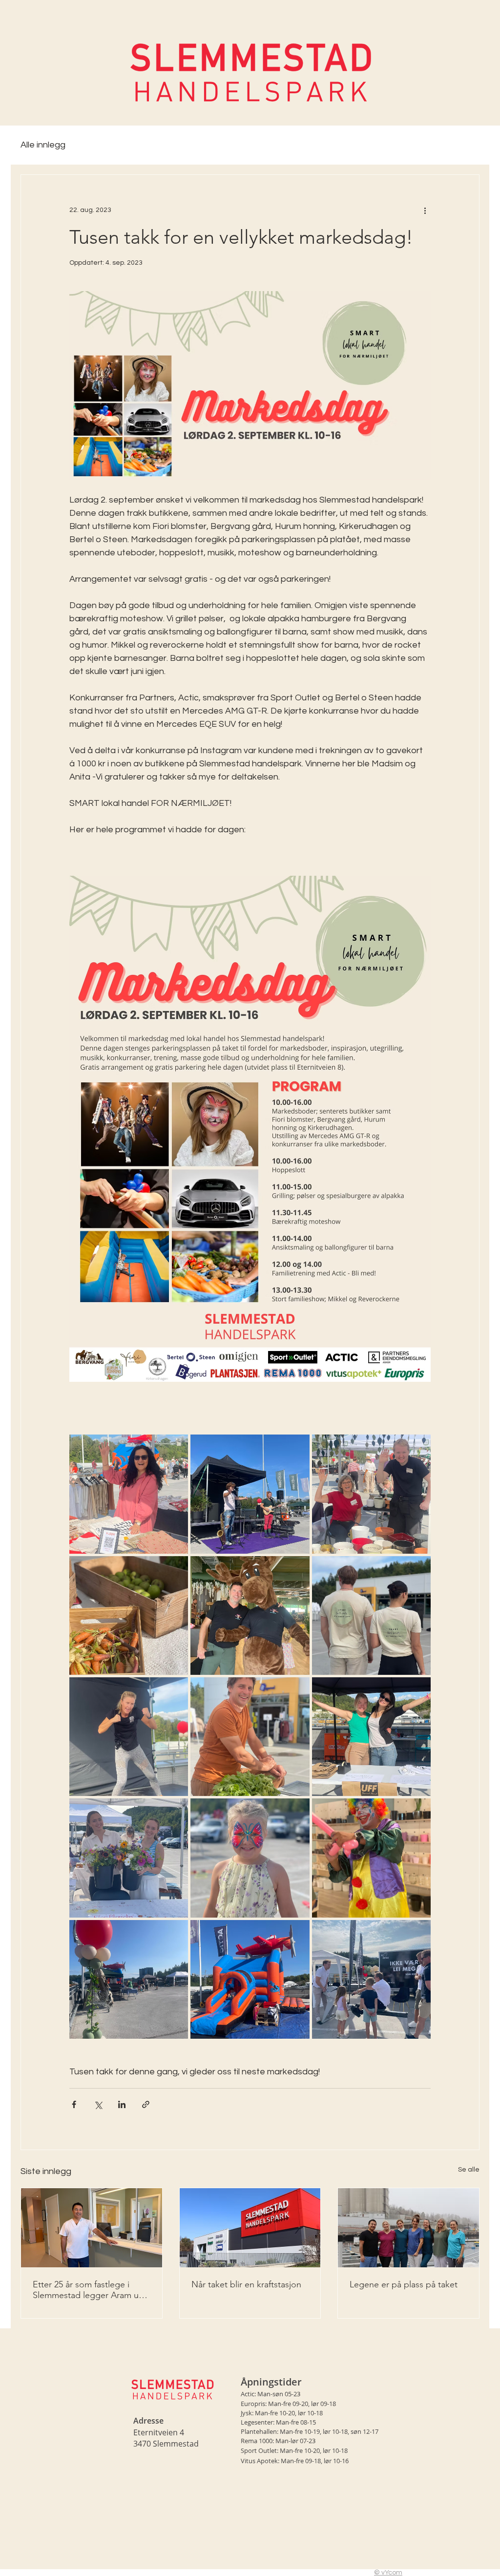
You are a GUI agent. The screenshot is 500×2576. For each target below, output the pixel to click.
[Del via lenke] (146, 2104)
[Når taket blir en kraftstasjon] (250, 2228)
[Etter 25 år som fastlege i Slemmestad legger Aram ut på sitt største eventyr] (92, 2228)
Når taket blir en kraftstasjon (246, 2284)
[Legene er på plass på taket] (408, 2228)
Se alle (469, 2170)
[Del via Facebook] (74, 2104)
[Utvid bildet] (129, 1494)
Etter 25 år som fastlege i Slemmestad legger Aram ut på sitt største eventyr (87, 2290)
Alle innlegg (43, 145)
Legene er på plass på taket (404, 2284)
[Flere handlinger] (425, 210)
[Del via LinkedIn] (122, 2104)
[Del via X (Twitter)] (98, 2104)
